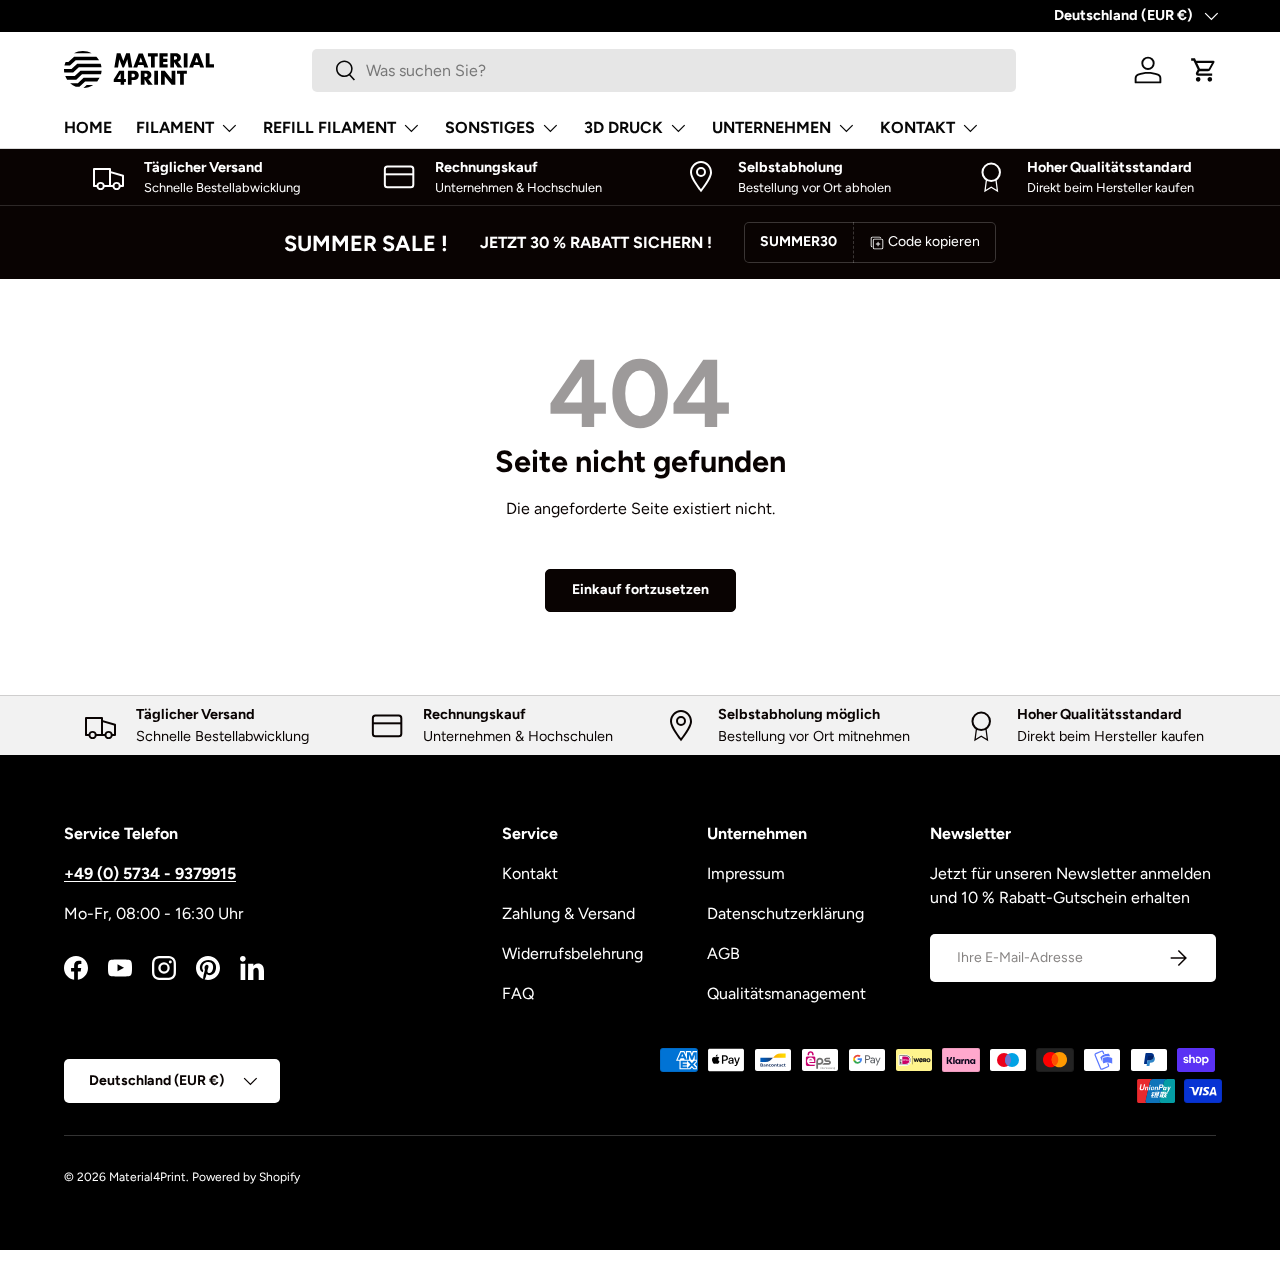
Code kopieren (934, 241)
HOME (88, 127)
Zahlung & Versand (568, 913)
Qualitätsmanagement (786, 993)
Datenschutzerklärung (785, 913)
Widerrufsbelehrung (572, 953)
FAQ (518, 993)
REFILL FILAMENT (329, 127)
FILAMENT (175, 127)
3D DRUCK (623, 127)
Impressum (746, 873)
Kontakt (530, 873)
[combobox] (664, 70)
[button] (1204, 70)
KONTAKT (917, 127)
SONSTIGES (490, 127)
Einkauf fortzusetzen (640, 589)
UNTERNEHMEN (771, 127)
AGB (723, 953)
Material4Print (147, 1177)
